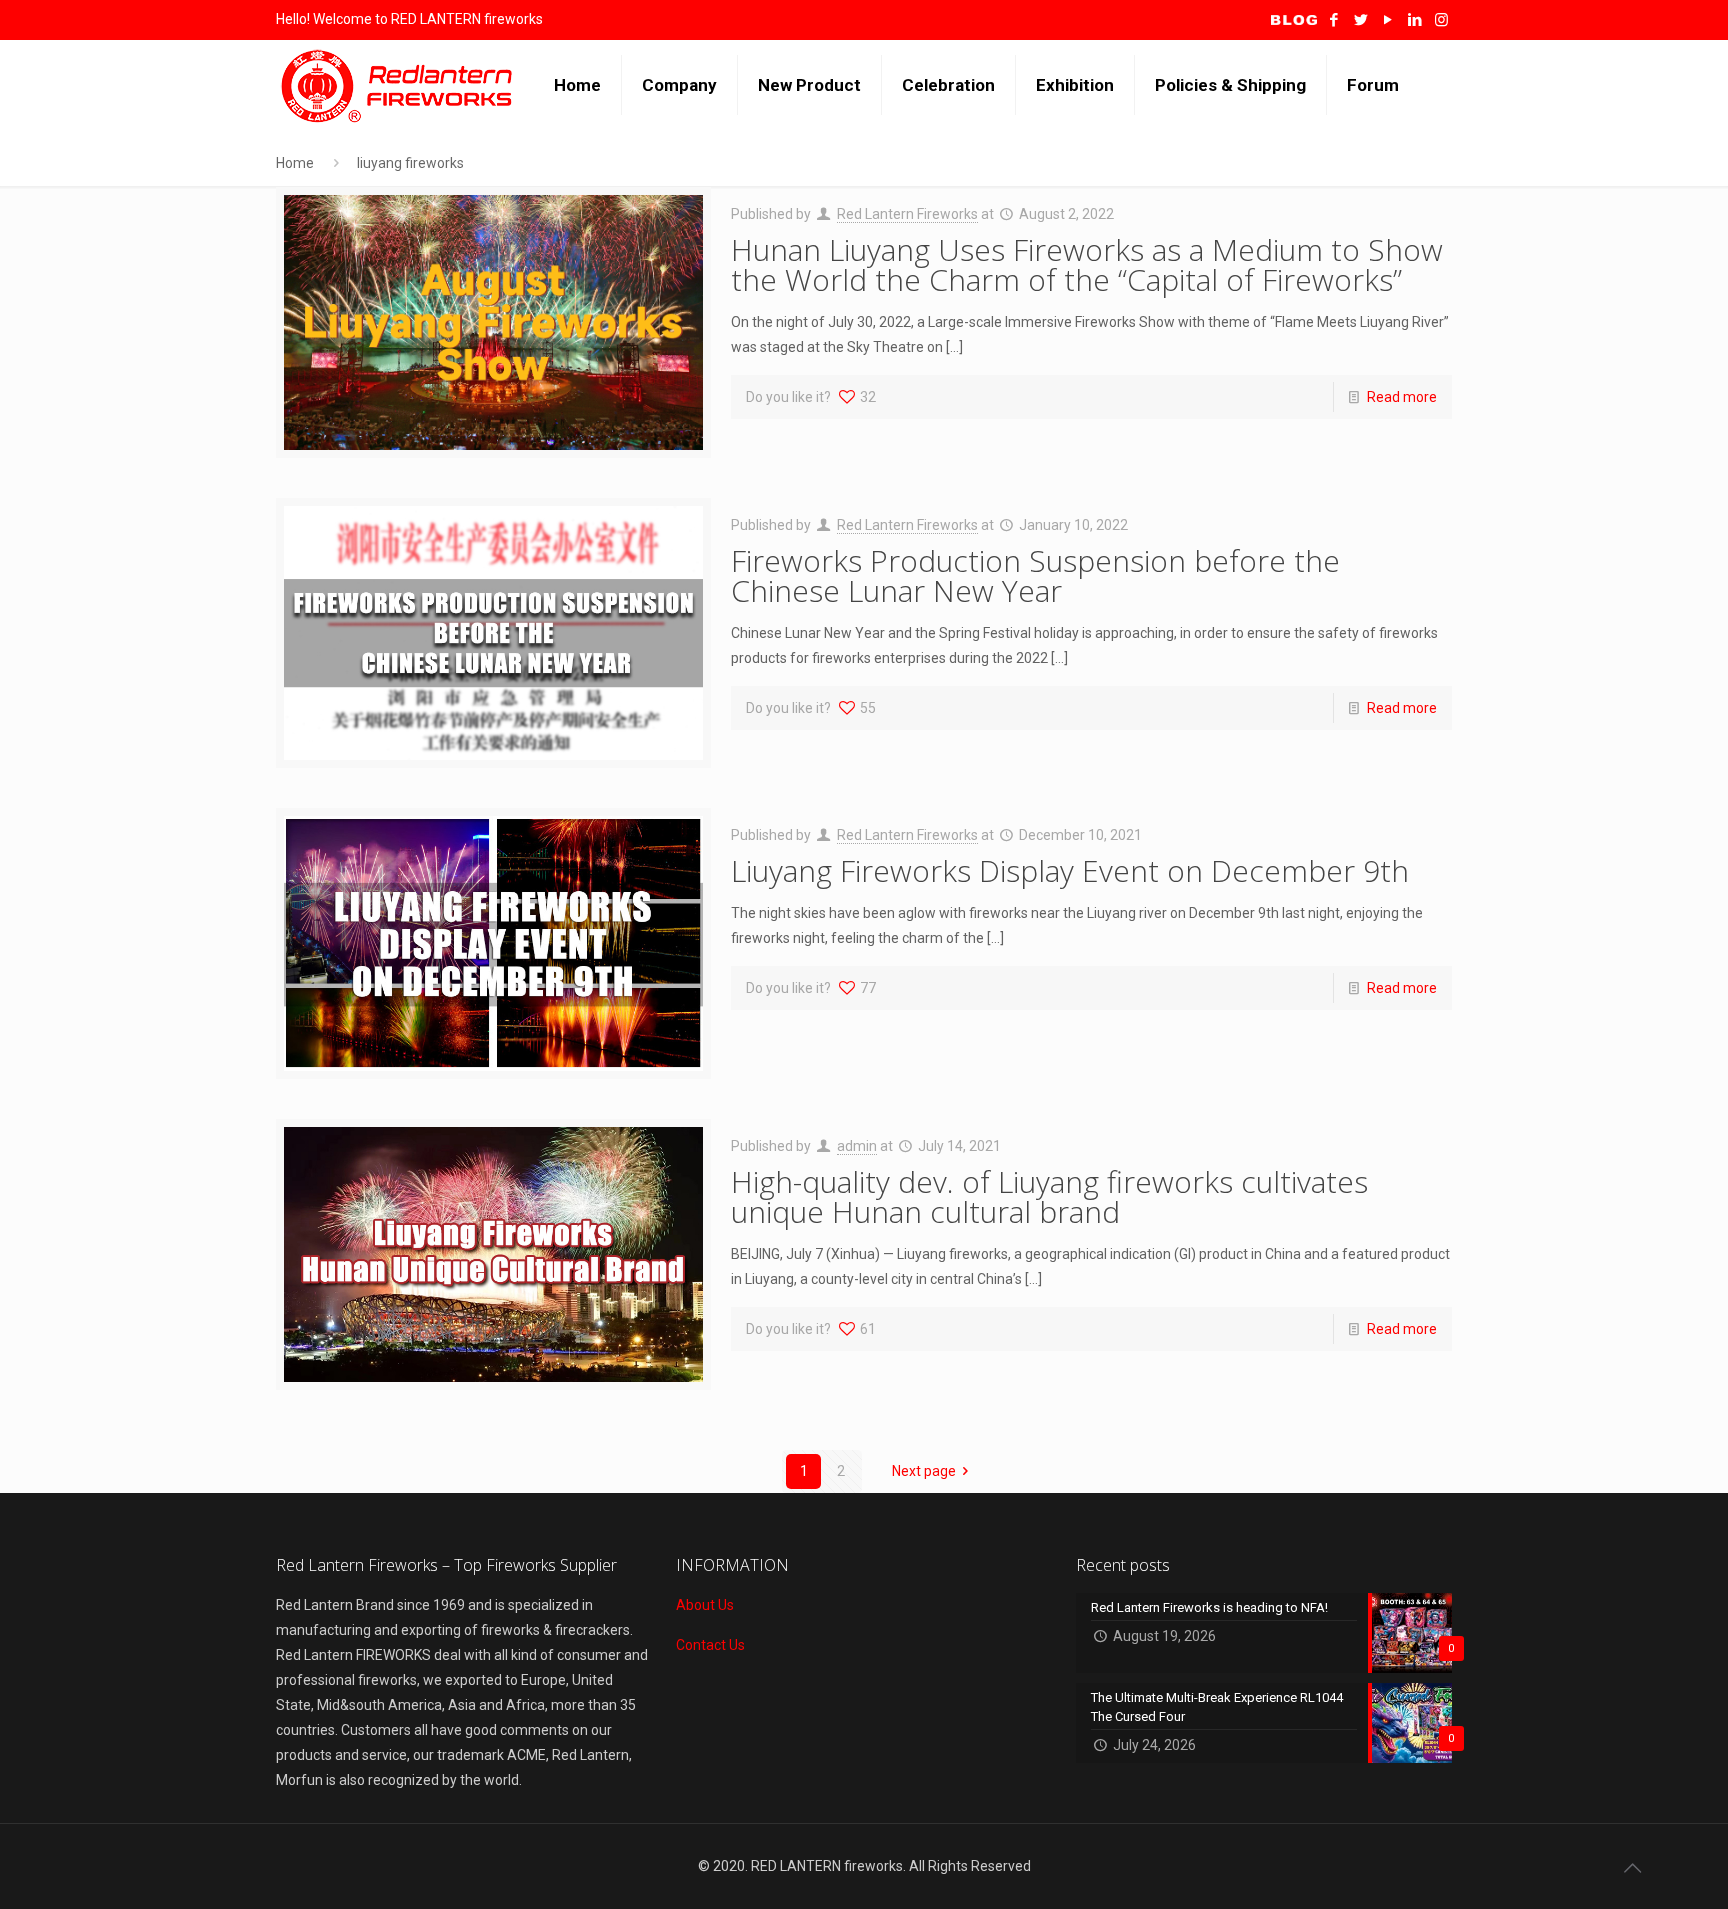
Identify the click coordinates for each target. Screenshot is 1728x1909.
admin (857, 1146)
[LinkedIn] (1414, 20)
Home (295, 163)
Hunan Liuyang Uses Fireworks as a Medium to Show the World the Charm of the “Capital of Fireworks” (1087, 264)
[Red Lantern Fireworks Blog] (1294, 20)
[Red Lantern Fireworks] (400, 85)
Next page (924, 1471)
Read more (1402, 397)
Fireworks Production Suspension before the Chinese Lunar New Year (1035, 575)
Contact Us (710, 1645)
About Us (705, 1605)
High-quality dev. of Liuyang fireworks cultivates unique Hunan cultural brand (1049, 1196)
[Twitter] (1360, 20)
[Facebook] (1333, 20)
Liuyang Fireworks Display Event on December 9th (1070, 870)
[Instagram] (1441, 20)
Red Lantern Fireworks (907, 214)
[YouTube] (1387, 20)
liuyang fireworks (410, 163)
